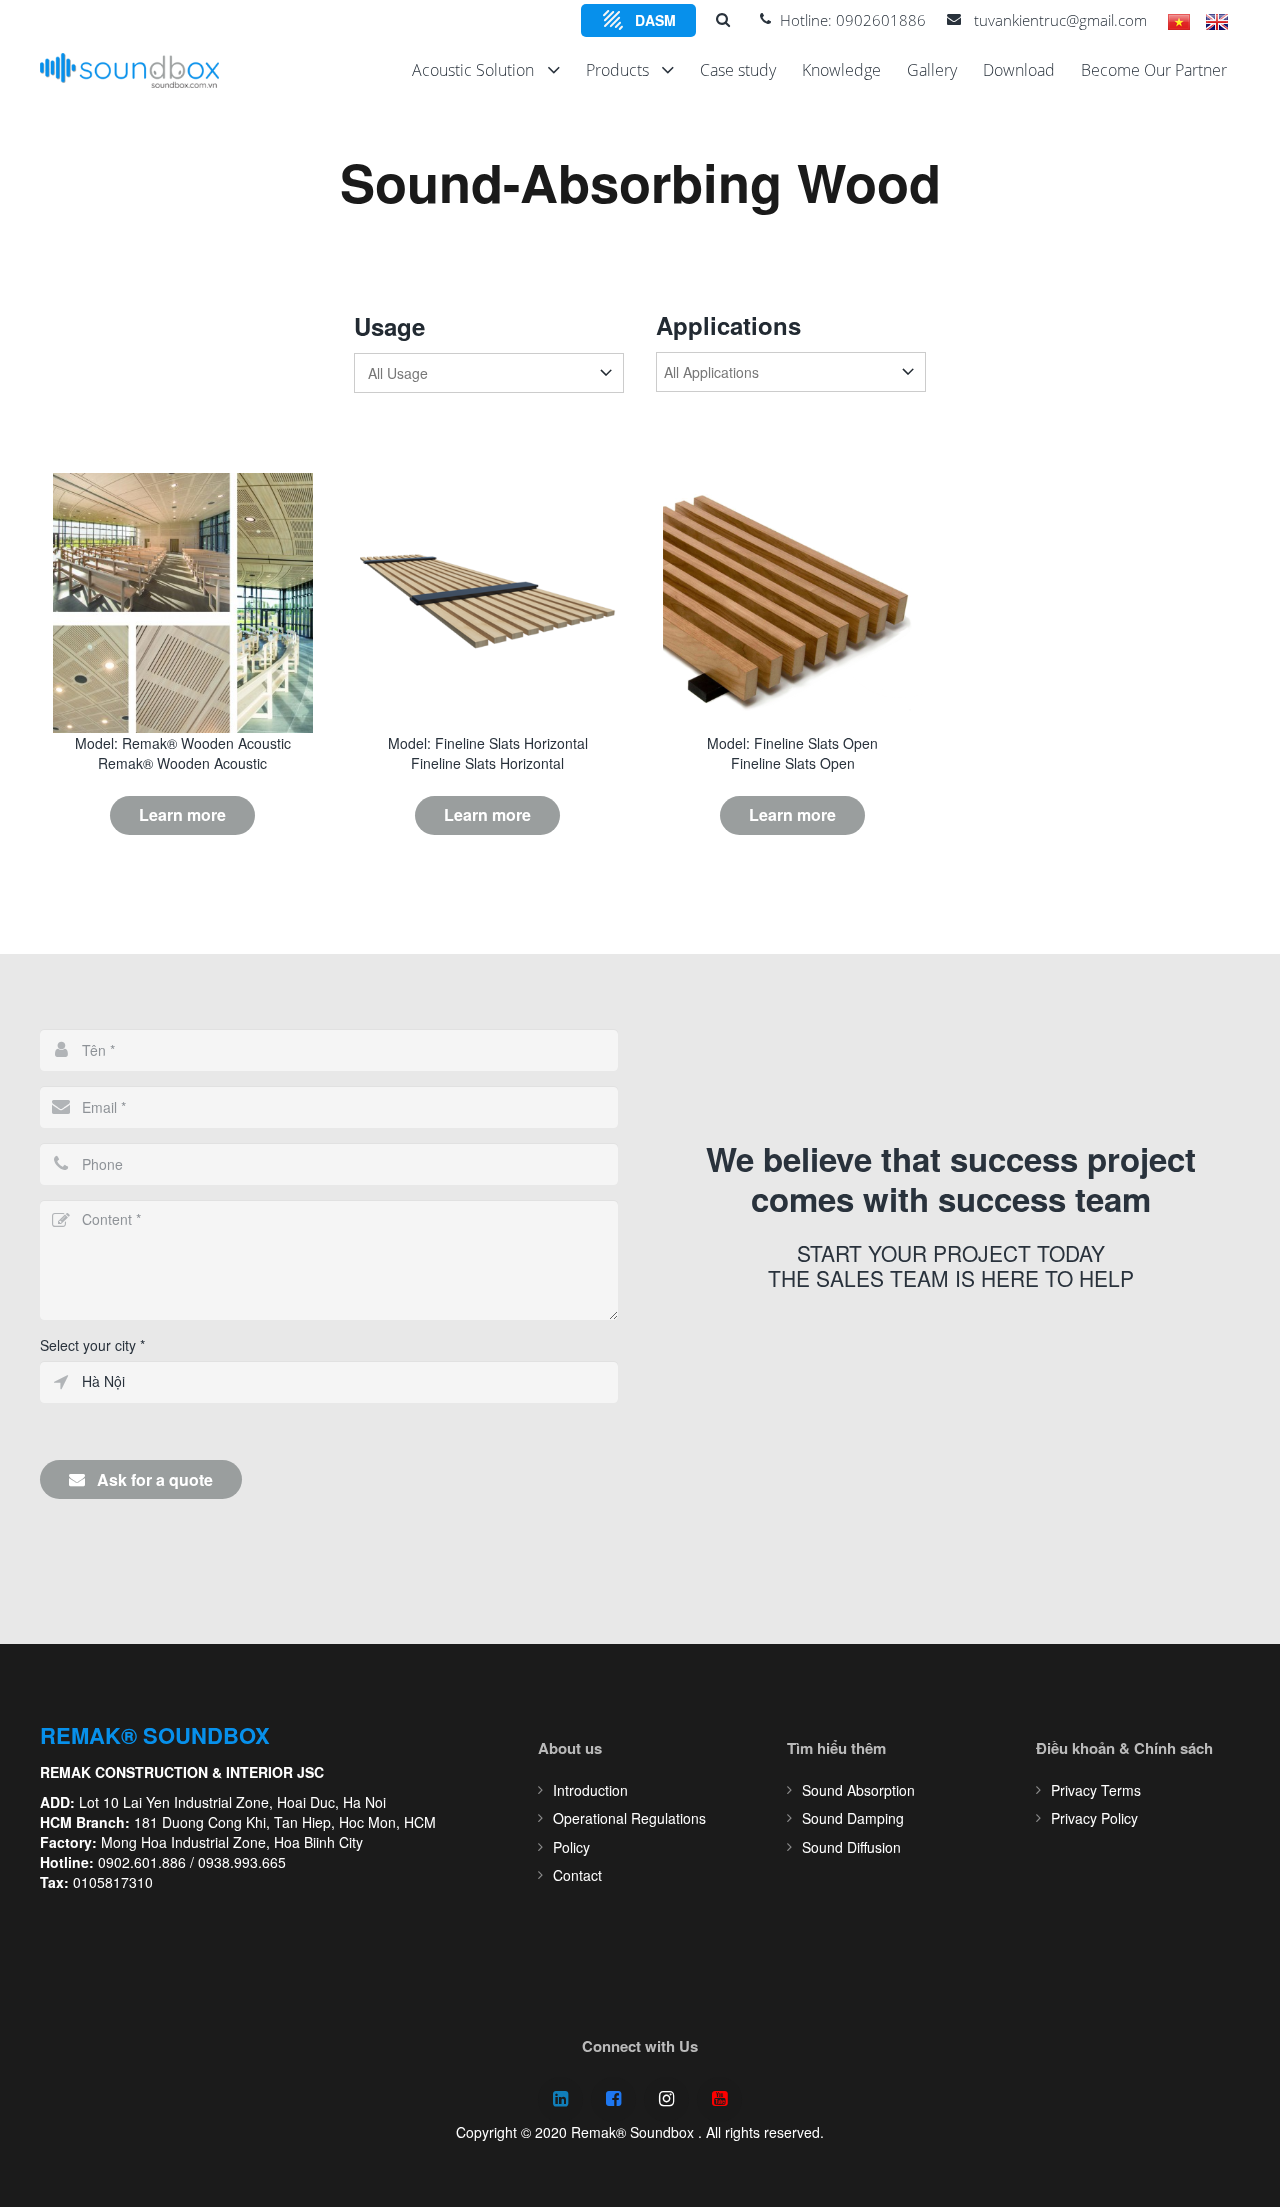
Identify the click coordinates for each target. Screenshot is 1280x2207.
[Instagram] (666, 2099)
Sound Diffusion (851, 1847)
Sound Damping (853, 1818)
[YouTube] (719, 2099)
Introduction (590, 1790)
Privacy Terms (1096, 1790)
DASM (655, 20)
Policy (571, 1847)
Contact (577, 1875)
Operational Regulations (629, 1818)
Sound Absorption (858, 1790)
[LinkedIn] (560, 2099)
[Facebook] (613, 2099)
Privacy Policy (1094, 1818)
